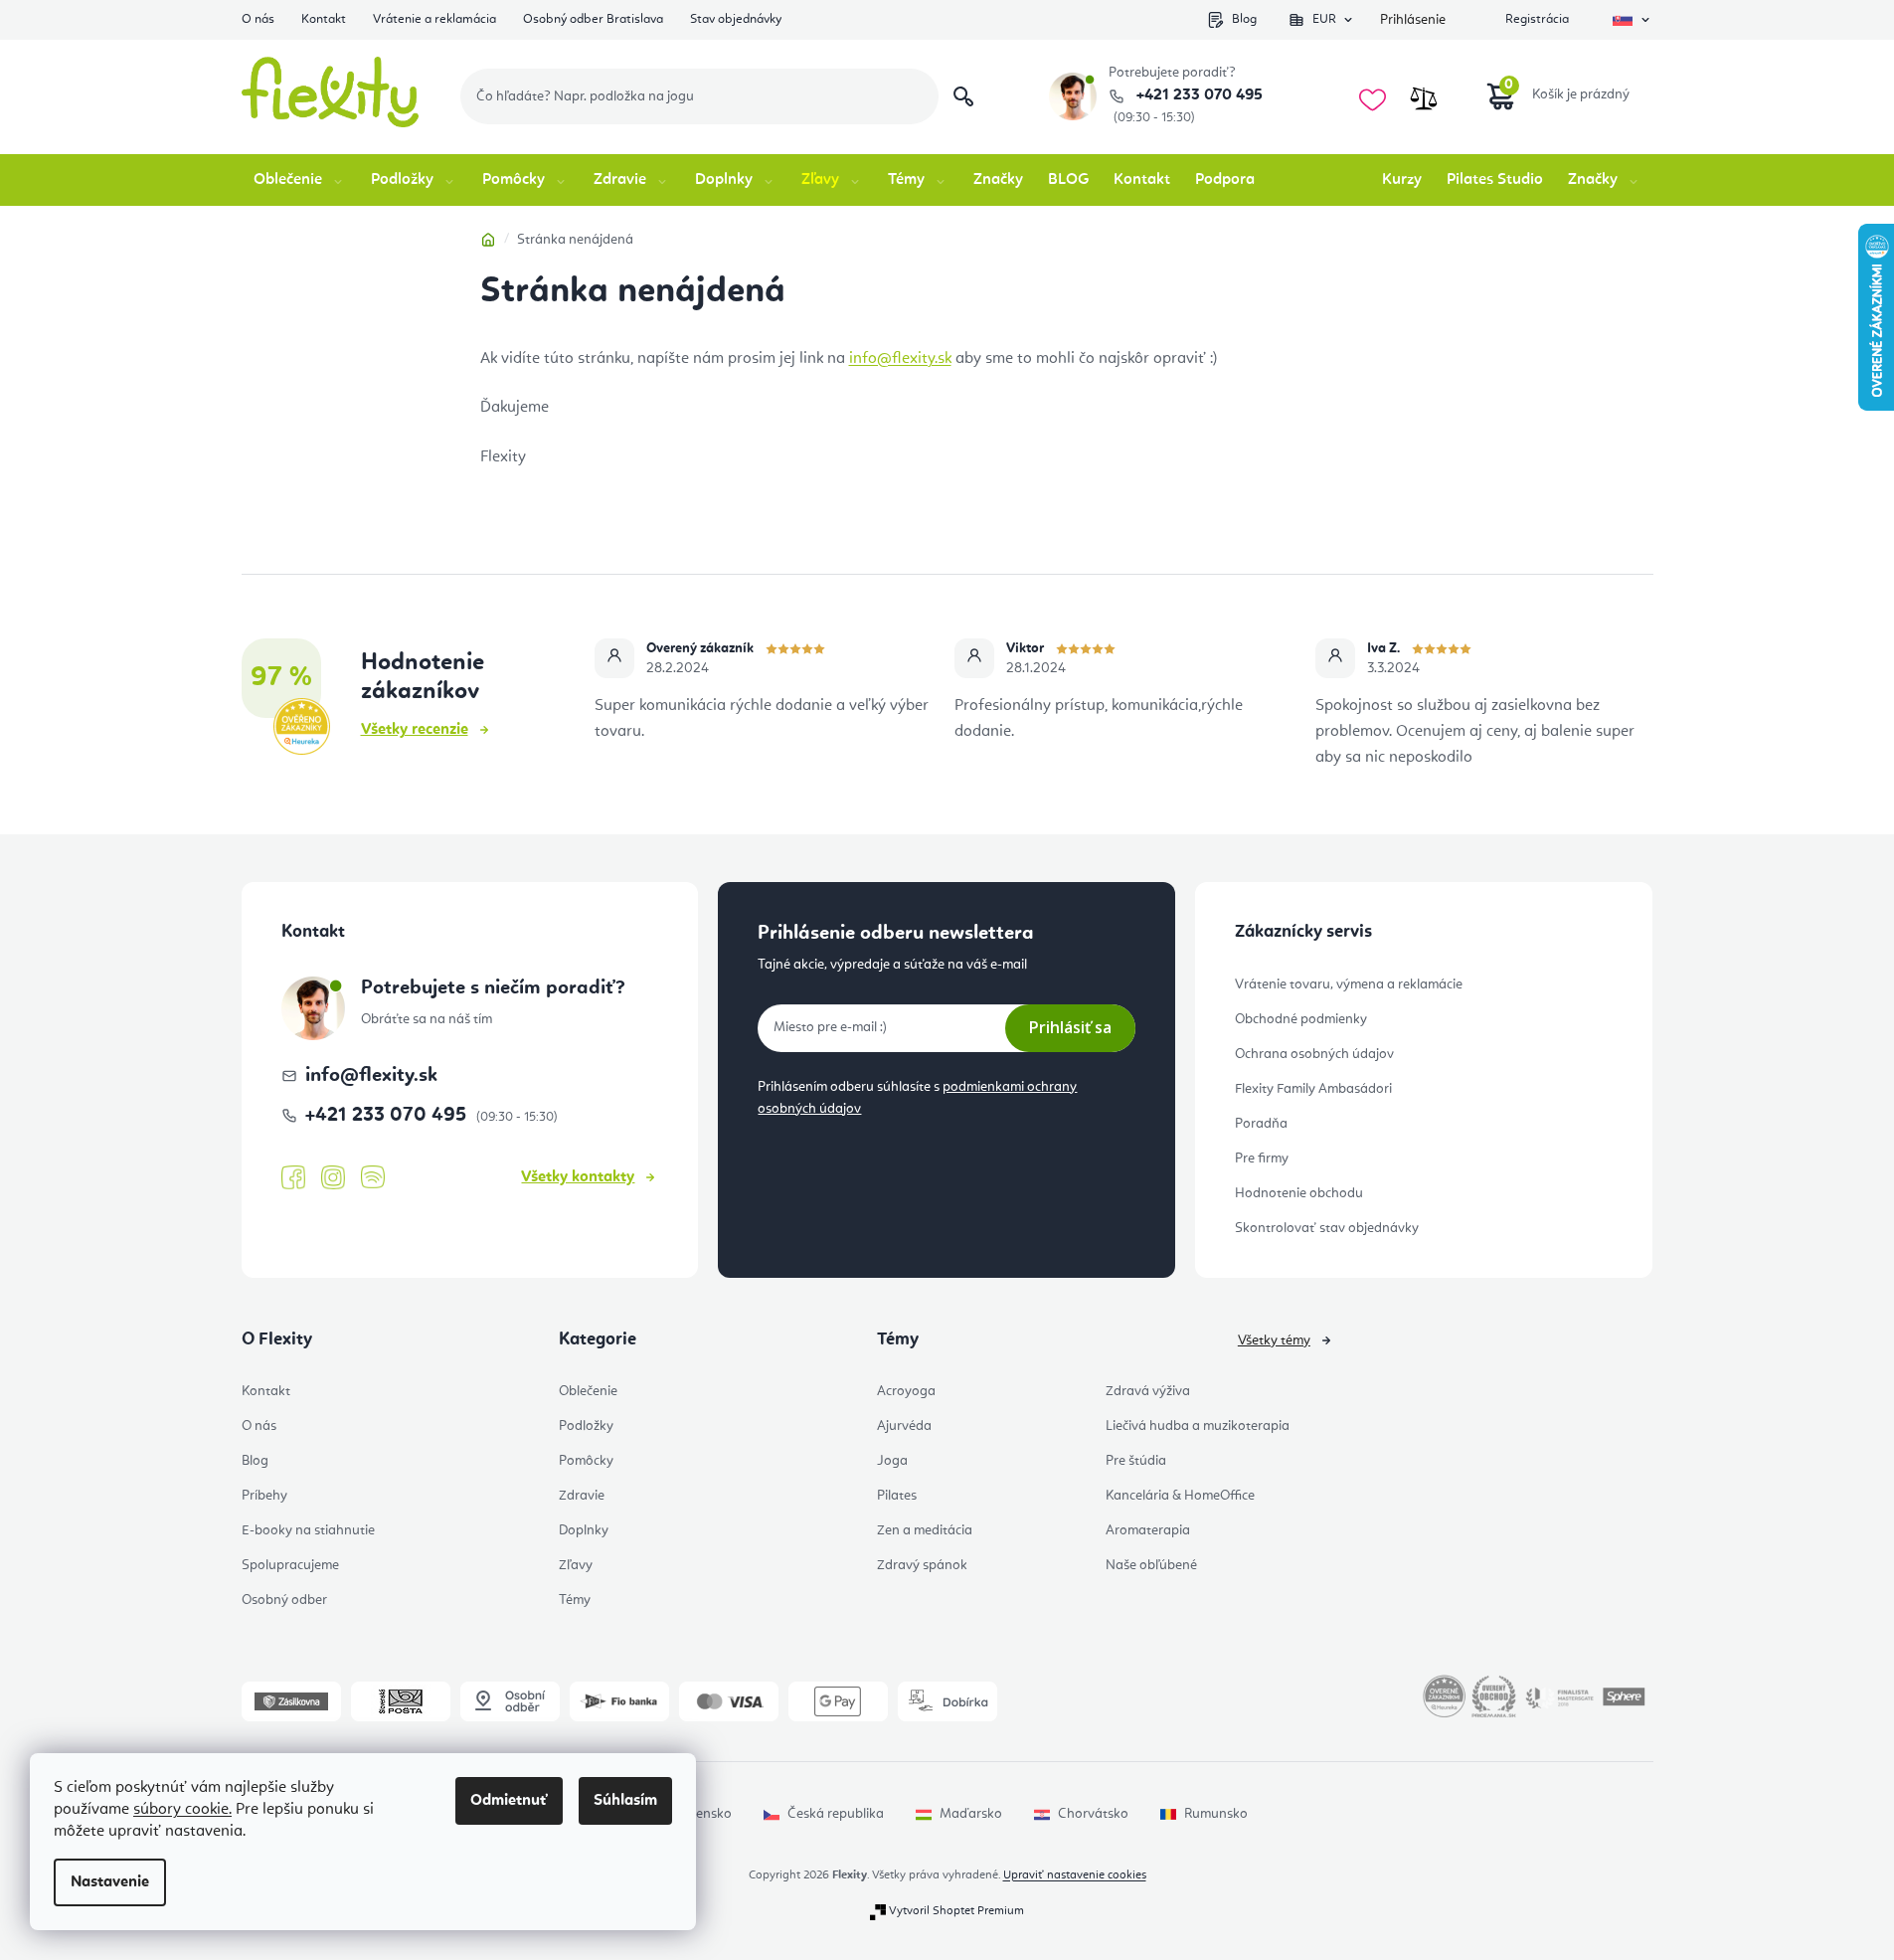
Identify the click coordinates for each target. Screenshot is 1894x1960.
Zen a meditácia (925, 1530)
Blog (1244, 19)
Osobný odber (284, 1600)
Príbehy (264, 1496)
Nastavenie (110, 1882)
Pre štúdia (1136, 1461)
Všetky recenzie (415, 730)
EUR (1324, 19)
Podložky (586, 1426)
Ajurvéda (904, 1426)
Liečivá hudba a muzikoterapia (1198, 1426)
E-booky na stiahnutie (308, 1530)
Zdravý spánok (922, 1565)
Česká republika (836, 1814)
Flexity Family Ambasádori (1313, 1089)
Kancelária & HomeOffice (1180, 1496)
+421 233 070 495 (1198, 95)
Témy (575, 1600)
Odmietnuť (509, 1801)
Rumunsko (1216, 1814)
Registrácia (1537, 19)
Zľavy (576, 1565)
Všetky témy (1274, 1340)
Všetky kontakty (578, 1177)
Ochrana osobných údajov (1314, 1054)
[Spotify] (373, 1178)
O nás (258, 19)
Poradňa (1261, 1124)
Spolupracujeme (290, 1565)
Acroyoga (906, 1391)
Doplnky (584, 1530)
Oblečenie (588, 1391)
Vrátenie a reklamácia (434, 19)
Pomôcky (586, 1461)
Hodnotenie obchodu (1299, 1193)
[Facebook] (293, 1178)
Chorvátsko (1093, 1814)
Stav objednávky (736, 19)
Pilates (897, 1496)
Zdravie (582, 1496)
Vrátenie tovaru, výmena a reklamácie (1349, 984)
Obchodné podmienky (1301, 1019)
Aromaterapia (1148, 1530)
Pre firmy (1262, 1158)
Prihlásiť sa (1070, 1027)
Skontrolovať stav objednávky (1327, 1228)
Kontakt (324, 19)
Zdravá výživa (1148, 1391)
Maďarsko (971, 1814)
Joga (892, 1461)
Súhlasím (625, 1801)
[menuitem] (300, 180)
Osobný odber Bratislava (593, 19)
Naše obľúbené (1151, 1565)
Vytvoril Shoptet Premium (956, 1911)
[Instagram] (333, 1178)
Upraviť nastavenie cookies (1075, 1875)
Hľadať (963, 96)
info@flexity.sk (900, 359)
